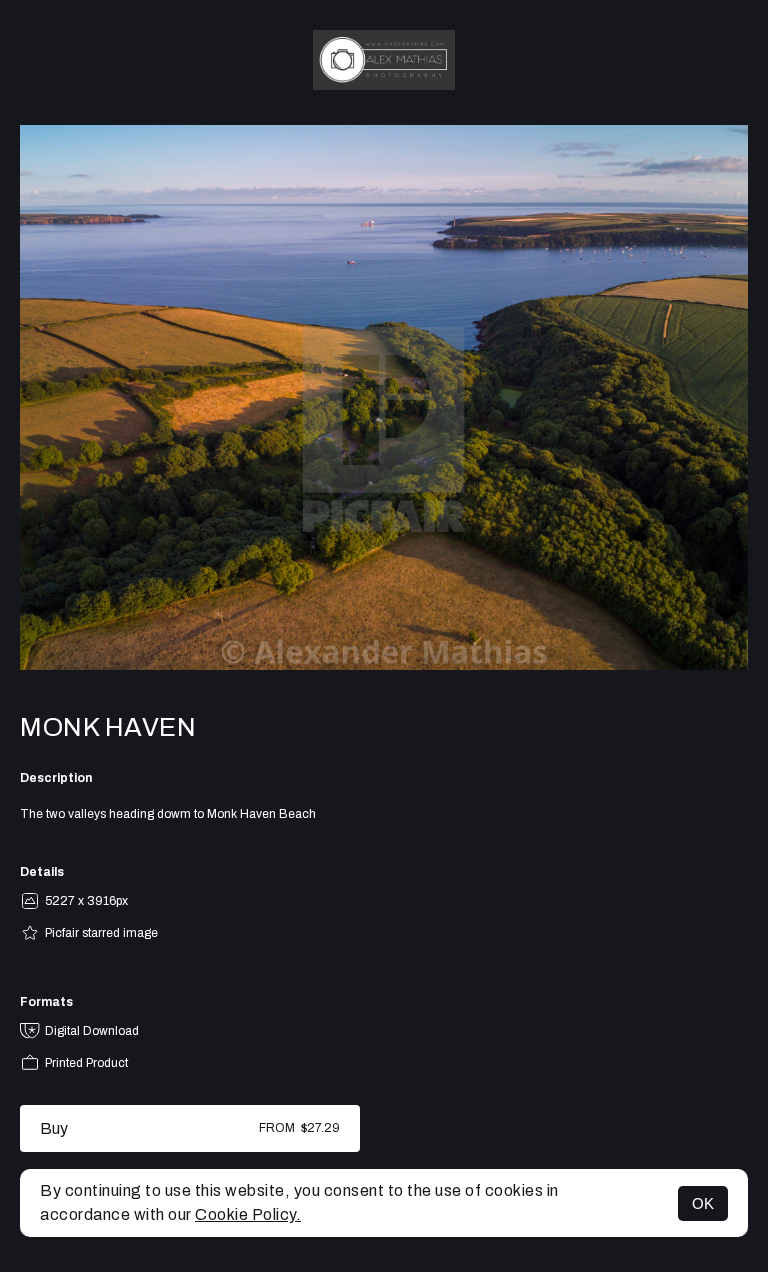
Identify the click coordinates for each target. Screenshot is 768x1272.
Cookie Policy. (248, 1214)
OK (703, 1203)
